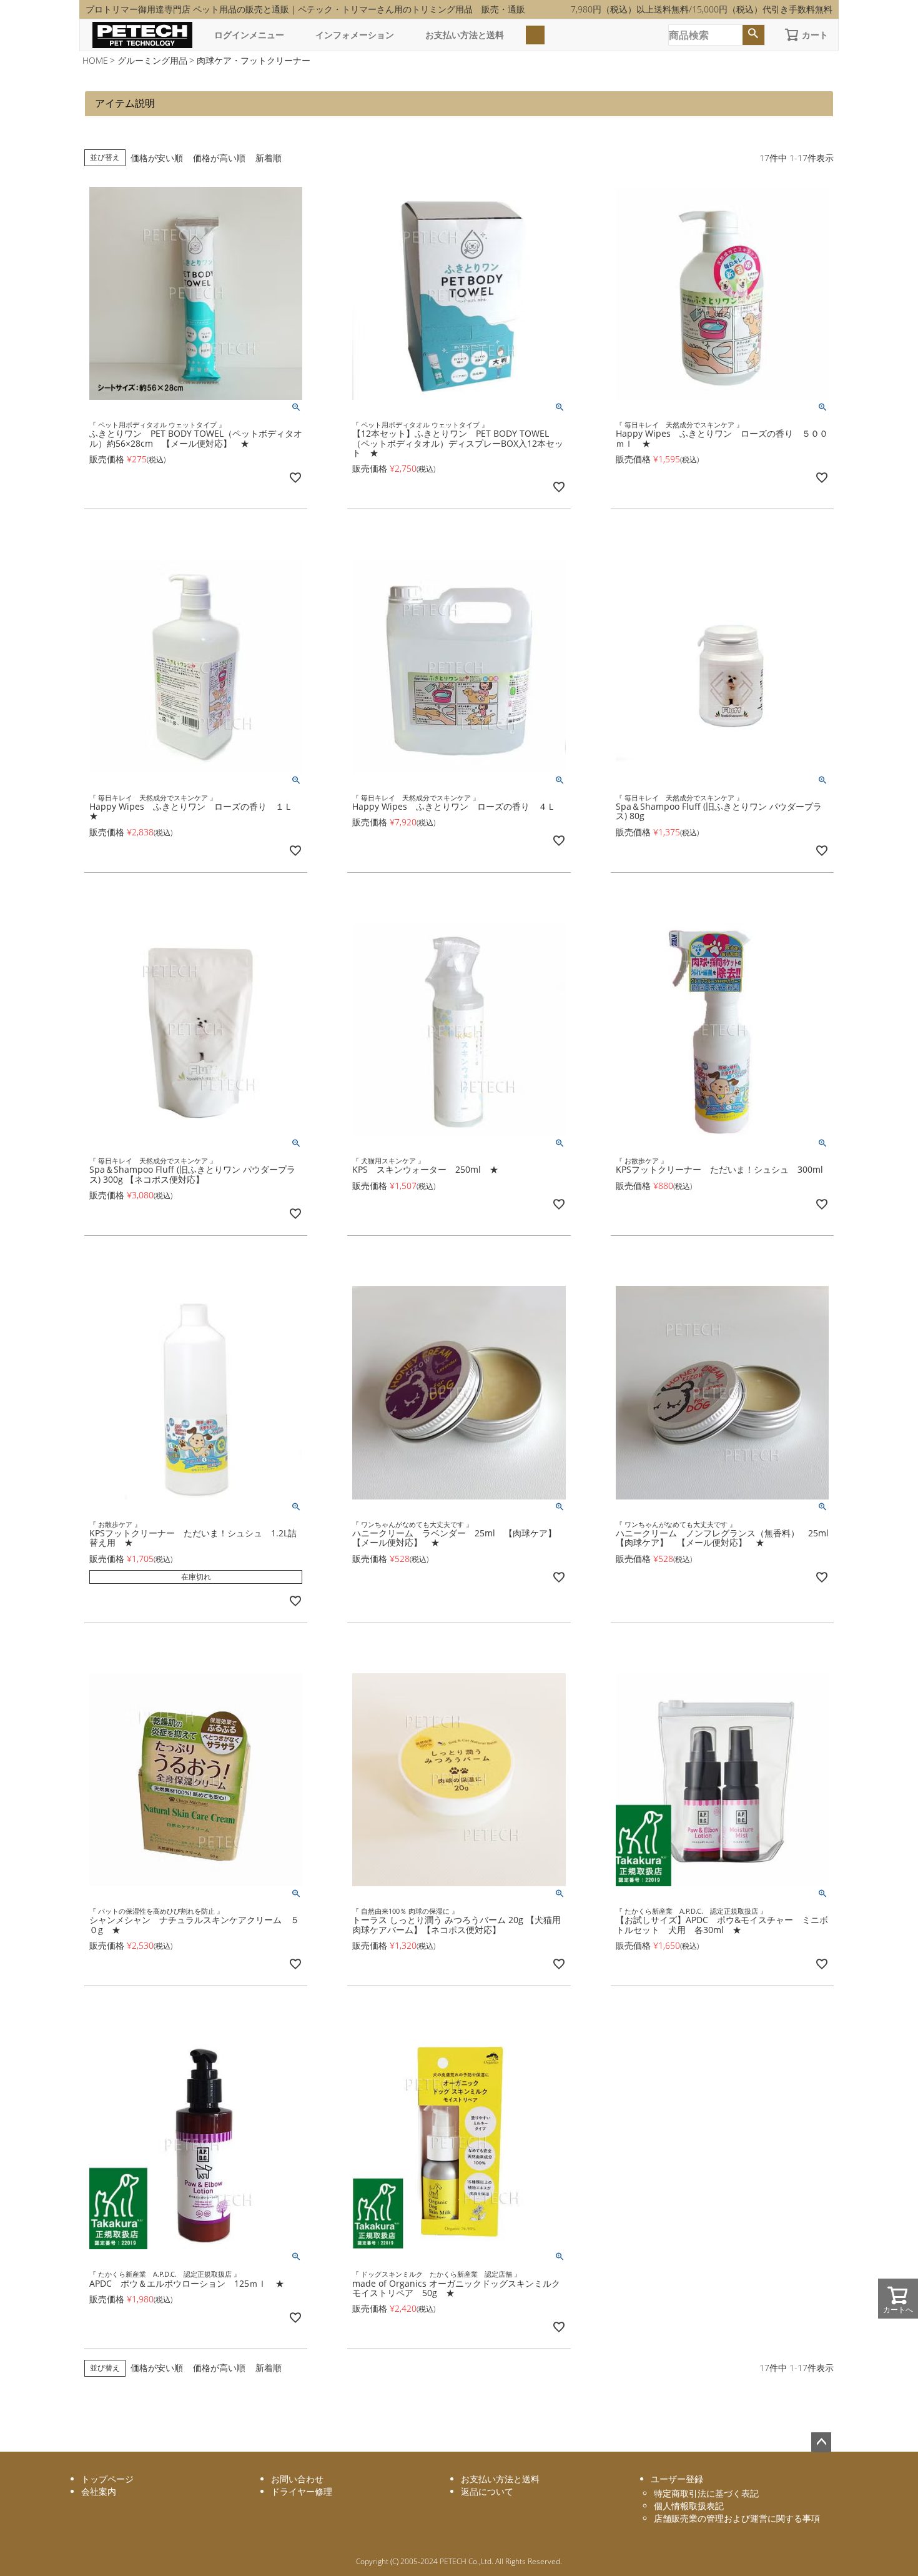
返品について (487, 2491)
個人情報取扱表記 (689, 2506)
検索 (753, 35)
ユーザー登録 (677, 2479)
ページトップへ (821, 2442)
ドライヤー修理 (302, 2491)
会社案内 (99, 2491)
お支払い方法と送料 (465, 35)
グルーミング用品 (152, 60)
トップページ (107, 2479)
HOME (95, 60)
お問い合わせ (297, 2479)
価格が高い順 (219, 158)
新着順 (269, 158)
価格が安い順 (157, 158)
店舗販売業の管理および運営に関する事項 (737, 2518)
